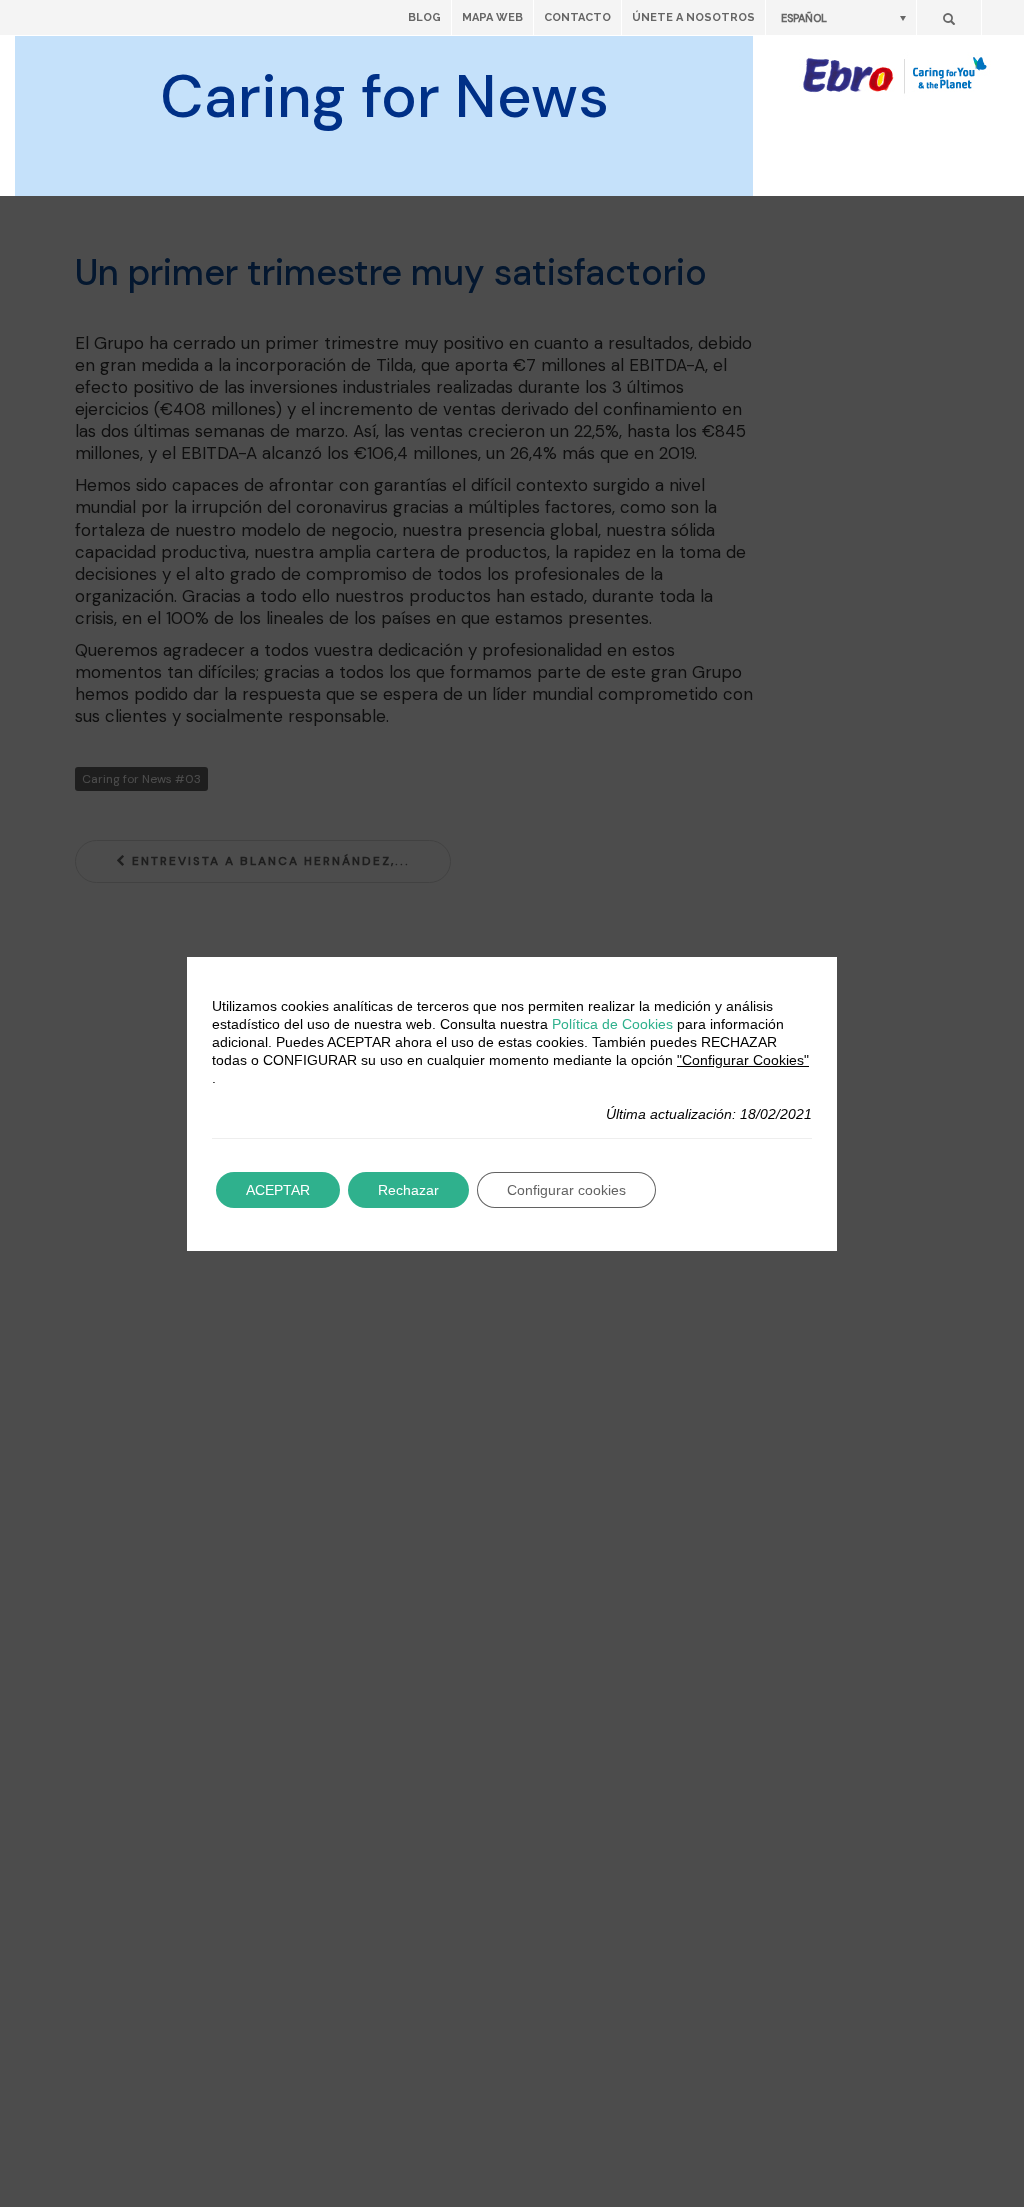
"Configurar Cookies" (743, 1060)
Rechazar (408, 1190)
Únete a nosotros (693, 17)
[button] (841, 17)
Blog (424, 17)
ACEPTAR (278, 1190)
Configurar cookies (566, 1190)
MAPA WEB (492, 17)
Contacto (577, 17)
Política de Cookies (612, 1024)
